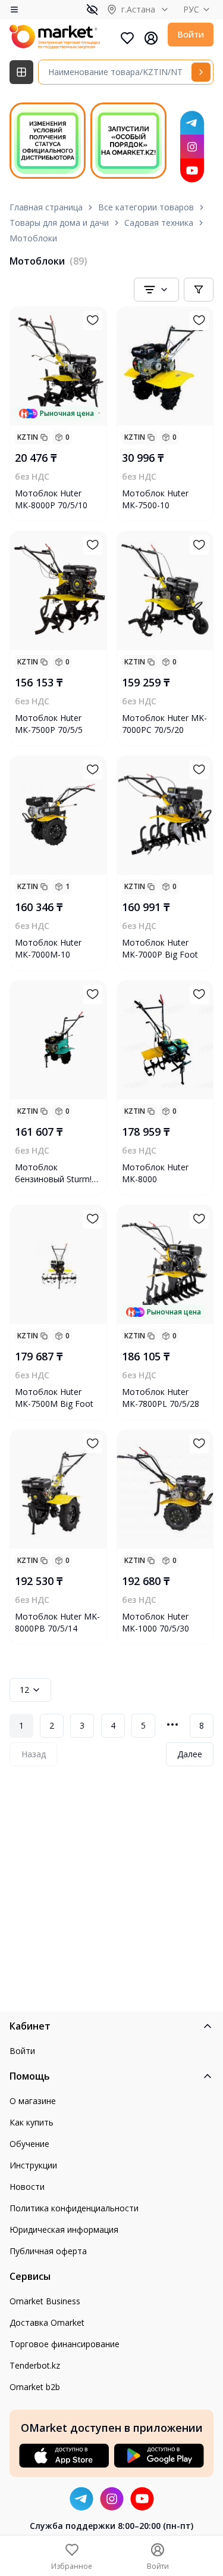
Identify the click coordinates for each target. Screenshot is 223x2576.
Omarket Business (45, 2301)
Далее (190, 1754)
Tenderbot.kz (35, 2365)
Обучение (29, 2144)
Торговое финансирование (65, 2344)
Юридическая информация (64, 2229)
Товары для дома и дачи (59, 223)
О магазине (33, 2101)
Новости (27, 2187)
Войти (191, 34)
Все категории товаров (146, 207)
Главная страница (46, 207)
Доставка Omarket (47, 2322)
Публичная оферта (48, 2251)
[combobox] (156, 290)
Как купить (32, 2122)
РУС (191, 9)
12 (24, 1690)
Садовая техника (159, 223)
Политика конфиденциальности (74, 2208)
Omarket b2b (35, 2387)
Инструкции (33, 2165)
